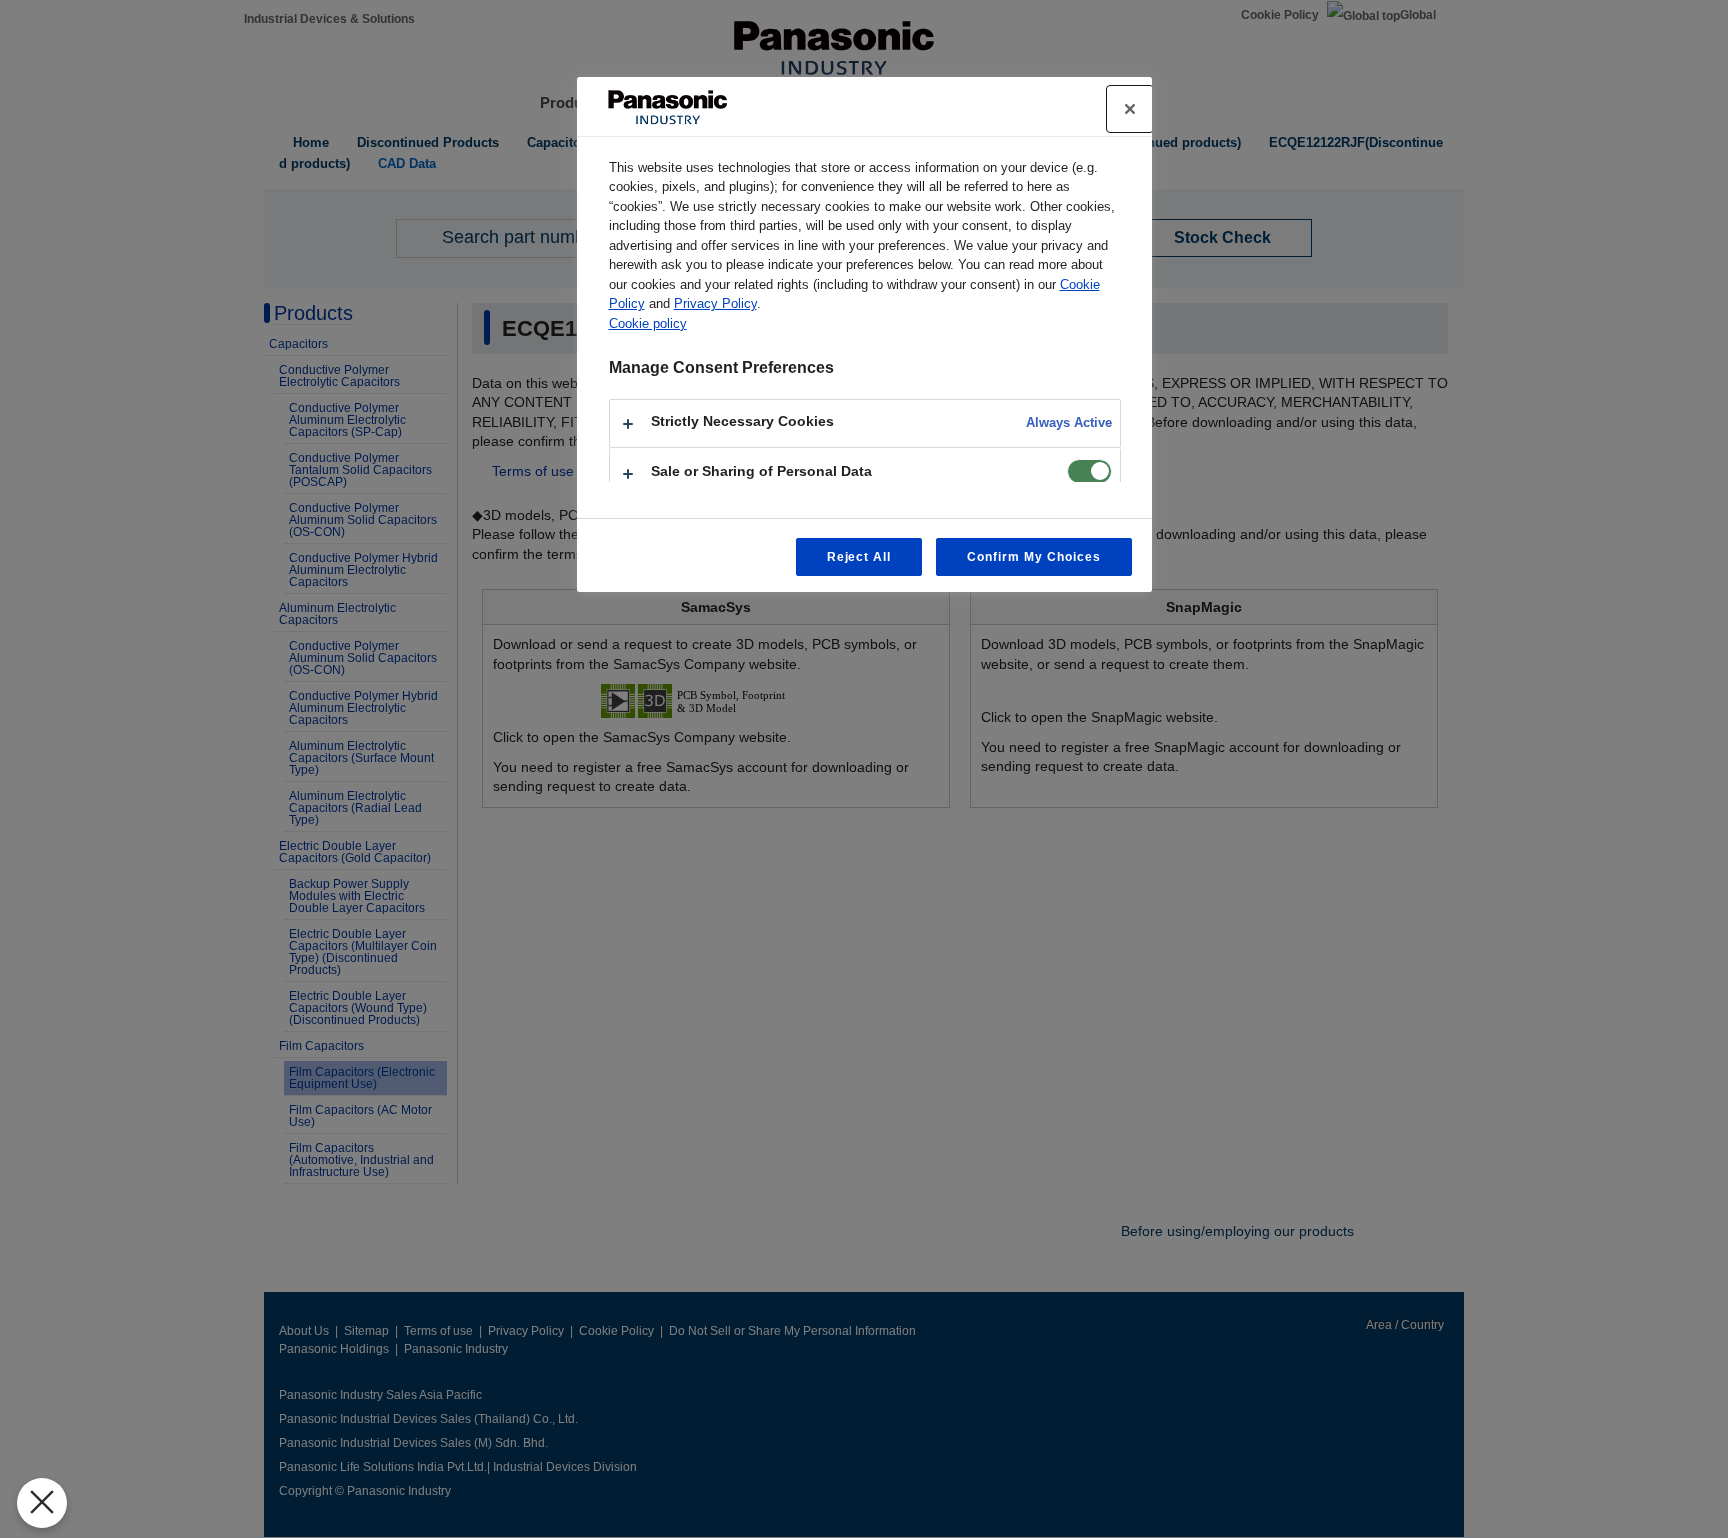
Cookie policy (648, 323)
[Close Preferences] (42, 1503)
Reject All (859, 557)
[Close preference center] (1130, 109)
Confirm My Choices (1033, 557)
